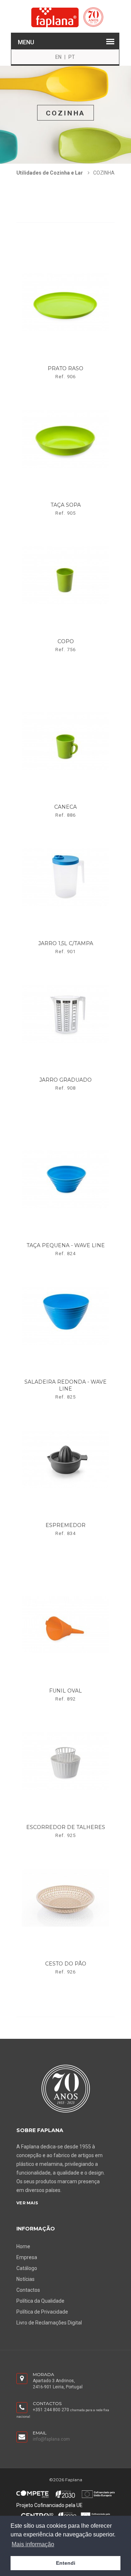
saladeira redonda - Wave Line (65, 1385)
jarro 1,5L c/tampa (66, 943)
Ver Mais (27, 2203)
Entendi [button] (66, 2563)
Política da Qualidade (40, 2301)
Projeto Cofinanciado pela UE (49, 2505)
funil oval (65, 1691)
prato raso (65, 368)
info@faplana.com (51, 2439)
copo (66, 641)
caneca (65, 807)
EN (58, 57)
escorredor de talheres (66, 1827)
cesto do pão (66, 1964)
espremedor (65, 1525)
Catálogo (27, 2268)
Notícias (25, 2279)
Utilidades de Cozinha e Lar (50, 173)
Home (23, 2246)
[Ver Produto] (66, 254)
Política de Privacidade (42, 2312)
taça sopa (66, 505)
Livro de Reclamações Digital (49, 2323)
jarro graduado (65, 1080)
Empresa (27, 2257)
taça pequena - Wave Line (66, 1245)
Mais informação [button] (33, 2544)
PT (72, 57)
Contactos (28, 2290)
